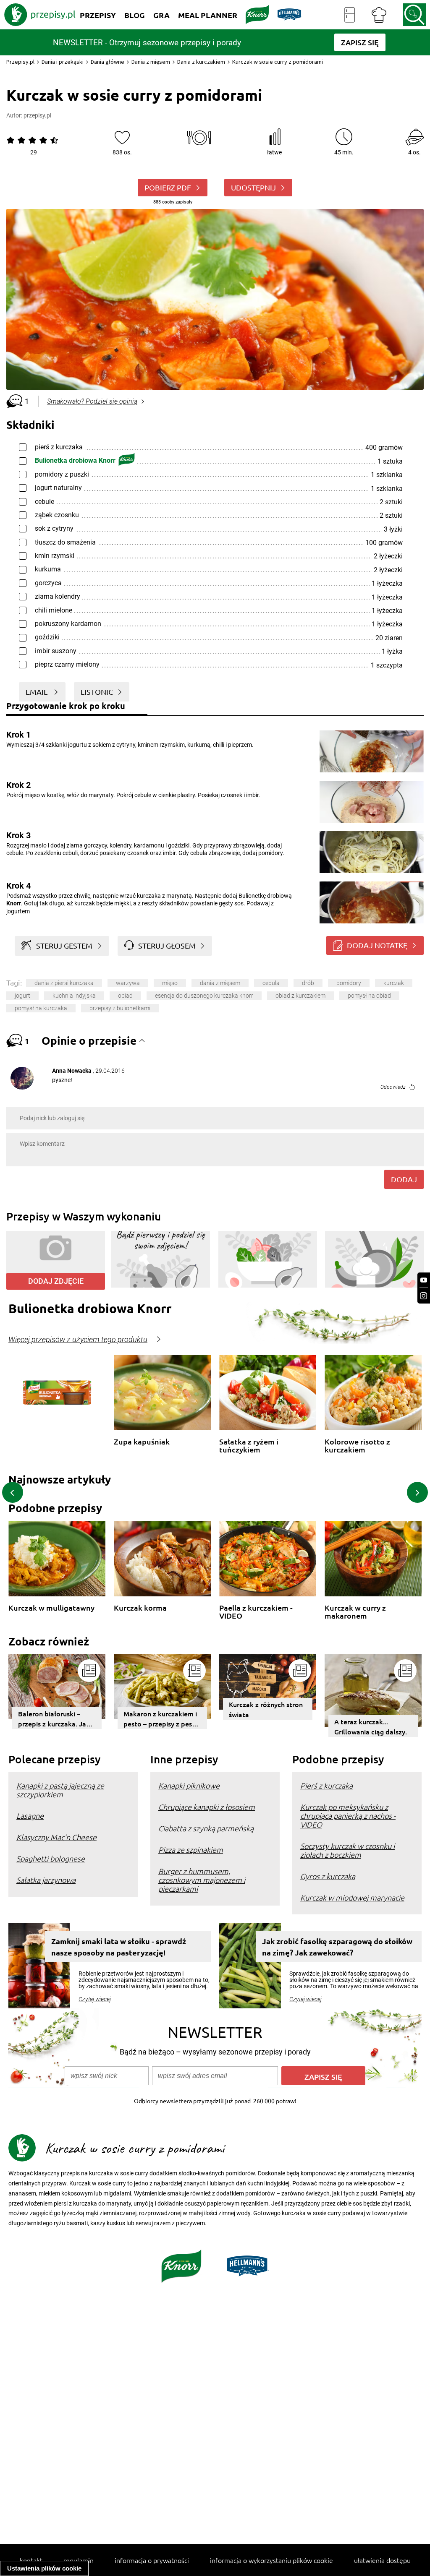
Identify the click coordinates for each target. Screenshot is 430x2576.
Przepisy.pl (20, 62)
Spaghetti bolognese (51, 1858)
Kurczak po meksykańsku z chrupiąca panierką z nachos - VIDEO (348, 1816)
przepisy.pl (37, 115)
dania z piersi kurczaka (64, 983)
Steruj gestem (64, 945)
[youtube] (424, 1280)
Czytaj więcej (95, 1999)
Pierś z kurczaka (326, 1785)
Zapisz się (323, 2077)
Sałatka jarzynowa (46, 1880)
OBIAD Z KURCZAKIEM (300, 996)
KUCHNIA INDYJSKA (74, 996)
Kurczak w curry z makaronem (355, 1612)
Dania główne (107, 62)
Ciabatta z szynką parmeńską (206, 1828)
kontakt (31, 2560)
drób (308, 983)
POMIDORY (349, 983)
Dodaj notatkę (377, 945)
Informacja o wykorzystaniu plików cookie (271, 2560)
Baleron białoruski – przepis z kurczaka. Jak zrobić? (54, 1719)
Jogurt (22, 996)
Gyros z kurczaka (328, 1876)
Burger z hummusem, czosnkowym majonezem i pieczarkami (202, 1880)
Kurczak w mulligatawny (51, 1608)
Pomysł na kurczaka (41, 1008)
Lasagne (30, 1816)
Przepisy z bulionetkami (120, 1008)
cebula (271, 983)
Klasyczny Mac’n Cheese (56, 1837)
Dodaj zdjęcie (56, 1281)
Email (37, 692)
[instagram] (424, 1296)
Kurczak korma (140, 1608)
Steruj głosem (167, 945)
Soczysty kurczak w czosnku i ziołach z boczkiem (347, 1850)
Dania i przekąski (63, 62)
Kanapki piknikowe (189, 1785)
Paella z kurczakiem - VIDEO (256, 1612)
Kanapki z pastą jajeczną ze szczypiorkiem (60, 1790)
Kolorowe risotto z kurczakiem (357, 1446)
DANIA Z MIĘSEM (220, 983)
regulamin (79, 2560)
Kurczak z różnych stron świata (266, 1709)
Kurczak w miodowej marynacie (352, 1897)
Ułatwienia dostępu (382, 2560)
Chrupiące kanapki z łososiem (207, 1807)
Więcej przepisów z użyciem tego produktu (78, 1340)
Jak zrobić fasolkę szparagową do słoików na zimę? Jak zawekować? (337, 1947)
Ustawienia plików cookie (44, 2568)
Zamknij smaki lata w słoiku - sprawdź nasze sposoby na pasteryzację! (119, 1947)
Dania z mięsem (151, 62)
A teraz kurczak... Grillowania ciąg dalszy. (371, 1726)
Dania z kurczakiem (201, 62)
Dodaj (404, 1179)
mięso (170, 983)
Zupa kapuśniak (142, 1442)
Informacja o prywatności (152, 2560)
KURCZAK (394, 983)
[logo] (40, 15)
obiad (125, 996)
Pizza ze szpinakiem (191, 1850)
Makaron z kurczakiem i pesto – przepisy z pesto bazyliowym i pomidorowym (161, 1719)
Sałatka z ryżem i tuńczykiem (249, 1446)
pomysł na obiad (369, 996)
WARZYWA (128, 983)
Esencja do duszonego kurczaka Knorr (204, 996)
